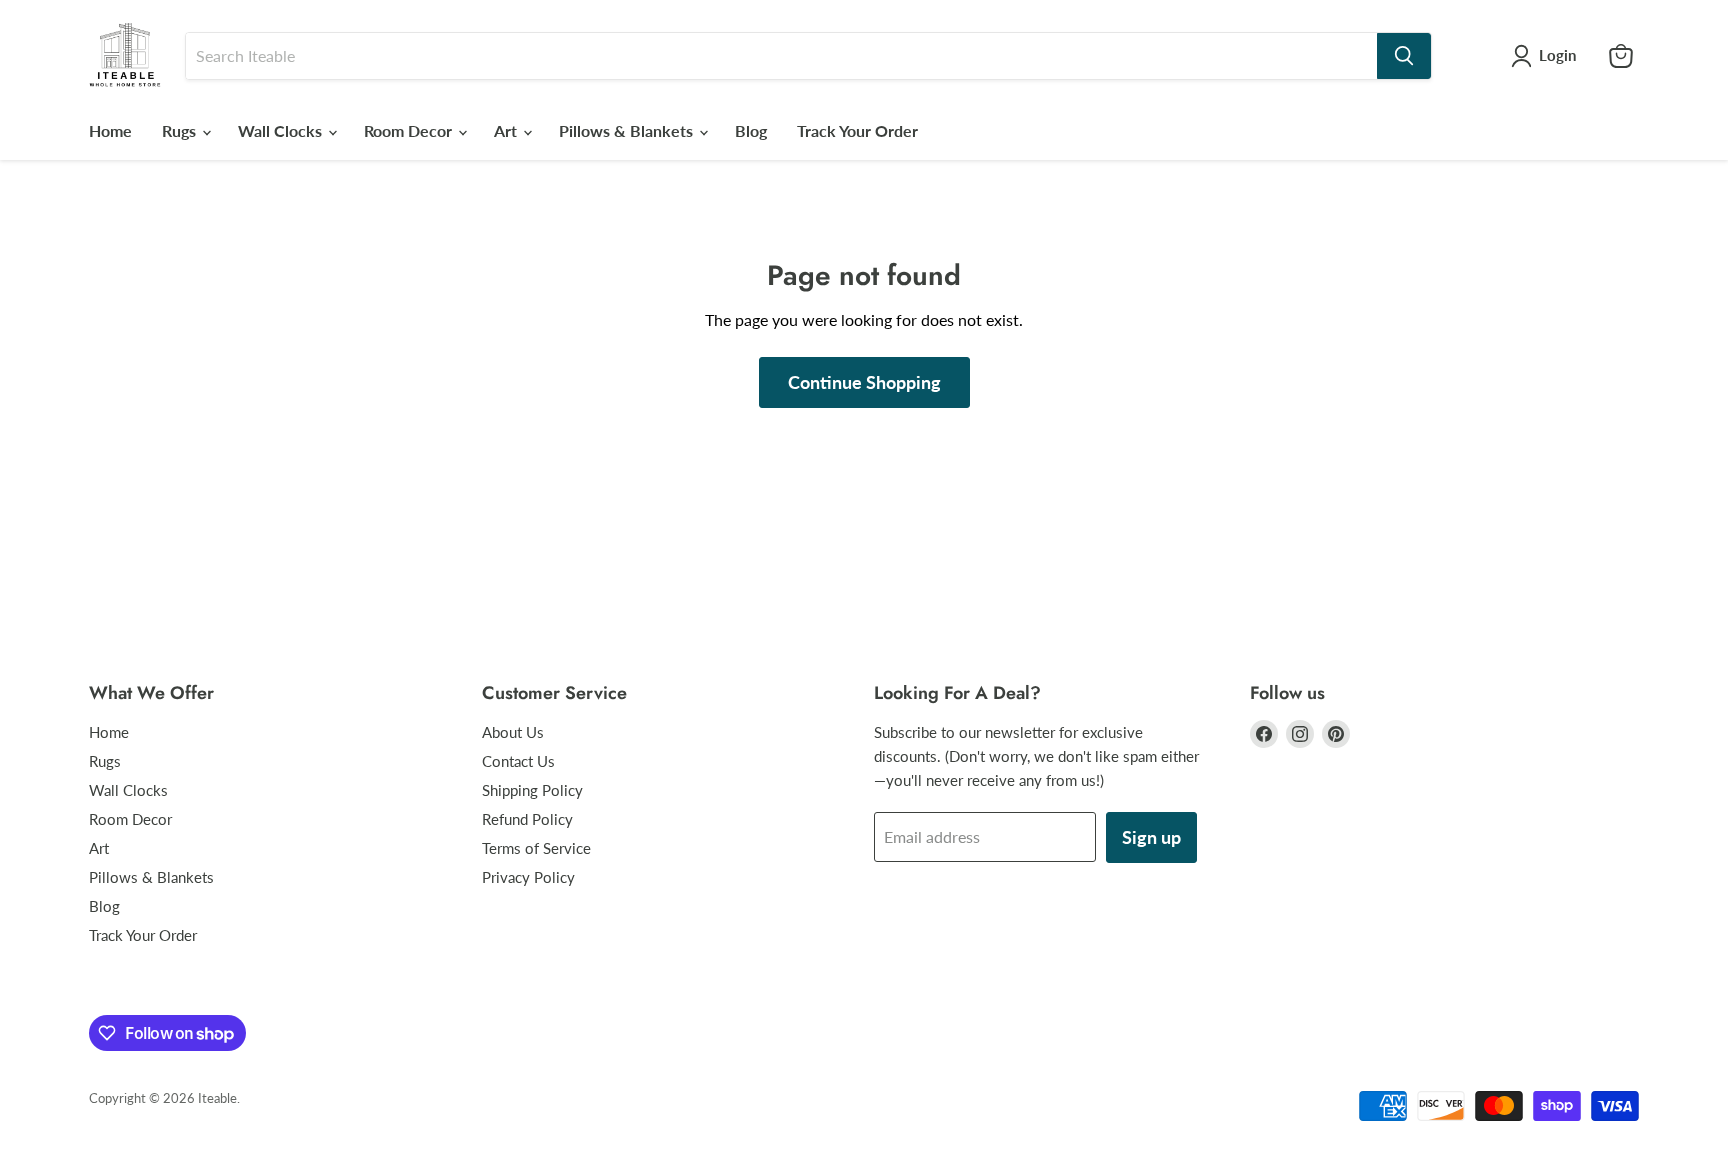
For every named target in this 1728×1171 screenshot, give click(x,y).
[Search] (1404, 56)
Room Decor (410, 130)
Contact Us (518, 761)
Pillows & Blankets (628, 130)
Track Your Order (857, 130)
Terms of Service (536, 848)
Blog (751, 130)
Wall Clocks (282, 130)
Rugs (181, 130)
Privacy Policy (528, 877)
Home (110, 130)
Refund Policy (527, 819)
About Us (513, 732)
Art (507, 130)
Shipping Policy (532, 790)
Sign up (1151, 837)
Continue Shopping (864, 382)
